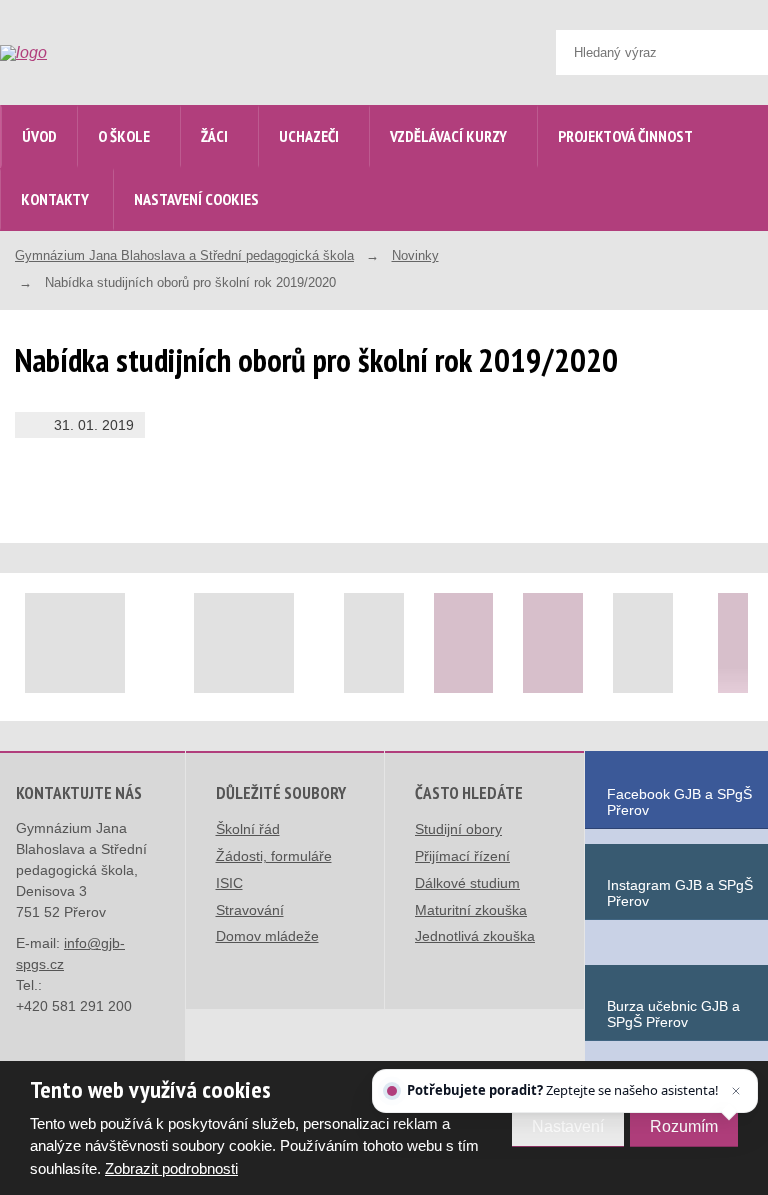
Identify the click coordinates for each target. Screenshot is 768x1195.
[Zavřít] (736, 1091)
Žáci (214, 136)
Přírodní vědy (152, 715)
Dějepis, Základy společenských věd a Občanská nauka (174, 780)
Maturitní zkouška (471, 910)
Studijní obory (458, 829)
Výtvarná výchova (165, 954)
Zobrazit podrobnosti (171, 1168)
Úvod (39, 136)
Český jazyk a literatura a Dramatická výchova (187, 575)
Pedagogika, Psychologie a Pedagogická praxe (192, 857)
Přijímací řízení (462, 856)
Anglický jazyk (155, 629)
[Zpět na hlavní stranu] (67, 53)
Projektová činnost (625, 136)
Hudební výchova (163, 997)
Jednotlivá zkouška (475, 936)
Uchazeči (309, 136)
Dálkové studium (467, 883)
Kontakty (55, 199)
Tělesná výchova (162, 911)
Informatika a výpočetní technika (181, 1051)
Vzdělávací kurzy (448, 136)
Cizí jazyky (145, 672)
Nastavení (568, 1126)
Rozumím (684, 1126)
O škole (124, 136)
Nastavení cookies (196, 199)
